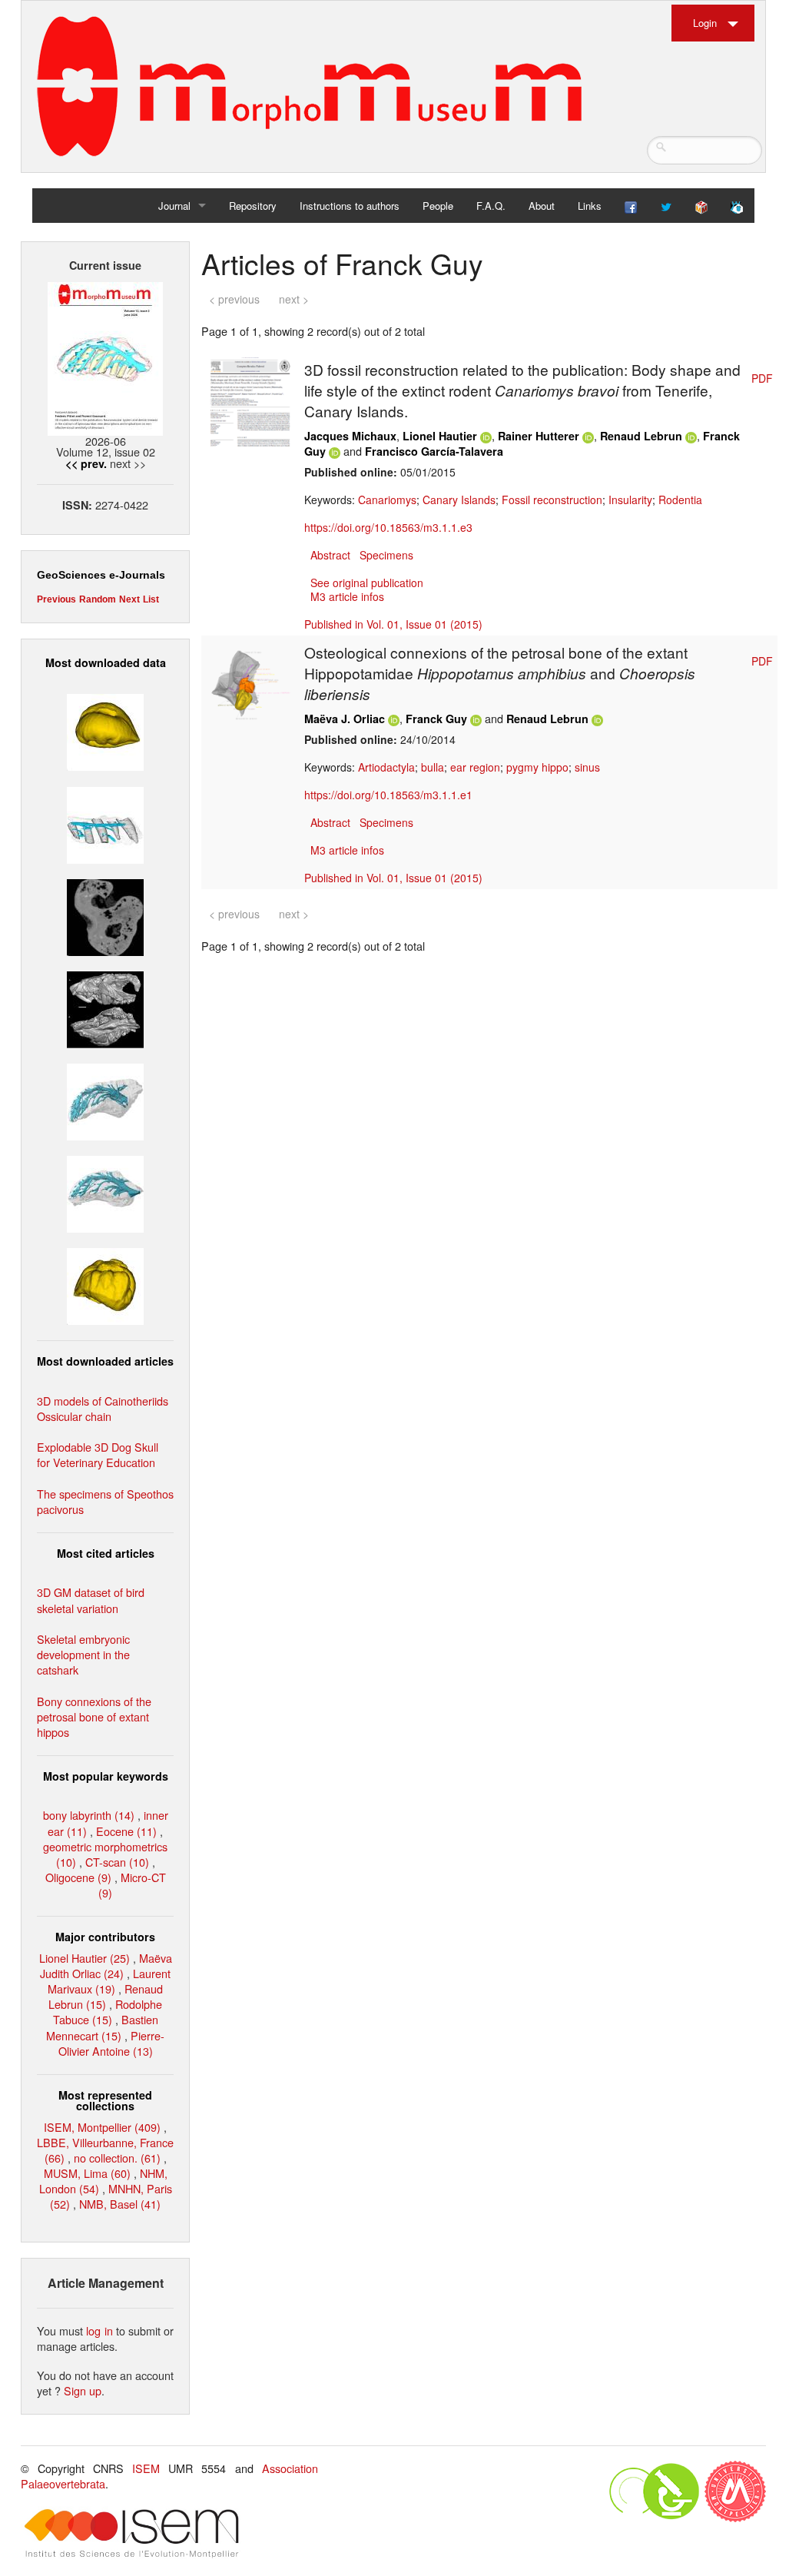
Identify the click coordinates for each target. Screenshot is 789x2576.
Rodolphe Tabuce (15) (108, 2012)
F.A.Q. (491, 206)
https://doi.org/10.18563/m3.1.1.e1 (388, 795)
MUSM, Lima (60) (87, 2173)
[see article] (250, 400)
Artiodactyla (386, 767)
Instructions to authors (350, 206)
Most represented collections (105, 2100)
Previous (56, 599)
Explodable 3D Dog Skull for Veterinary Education (98, 1454)
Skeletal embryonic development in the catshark (83, 1654)
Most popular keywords (106, 1776)
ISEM (146, 2468)
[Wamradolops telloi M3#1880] (105, 1008)
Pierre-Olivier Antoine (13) (112, 2043)
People (438, 206)
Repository (253, 206)
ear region (475, 767)
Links (590, 206)
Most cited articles (106, 1553)
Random (98, 599)
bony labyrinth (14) (89, 1815)
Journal (174, 206)
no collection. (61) (117, 2158)
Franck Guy (436, 719)
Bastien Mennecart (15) (102, 2027)
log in (99, 2330)
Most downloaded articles (105, 1361)
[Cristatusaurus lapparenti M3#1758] (105, 823)
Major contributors (105, 1937)
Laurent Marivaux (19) (109, 1981)
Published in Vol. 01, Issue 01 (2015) (393, 624)
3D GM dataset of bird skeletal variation (91, 1600)
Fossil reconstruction (552, 500)
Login (705, 23)
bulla (433, 767)
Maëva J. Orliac (345, 719)
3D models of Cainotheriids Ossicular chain (103, 1408)
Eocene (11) (126, 1831)
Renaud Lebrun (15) (106, 1996)
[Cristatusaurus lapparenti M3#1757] (105, 1192)
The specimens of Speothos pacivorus (105, 1501)
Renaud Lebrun (641, 436)
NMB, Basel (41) (120, 2204)
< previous (234, 299)
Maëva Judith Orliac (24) (106, 1965)
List (151, 599)
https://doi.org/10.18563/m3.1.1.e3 (388, 527)
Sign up (83, 2390)
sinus (587, 767)
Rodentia (680, 500)
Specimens (386, 555)
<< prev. (86, 463)
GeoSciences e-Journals (101, 575)
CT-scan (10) (117, 1862)
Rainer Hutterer (539, 436)
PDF (762, 378)
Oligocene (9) (78, 1877)
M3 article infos (347, 596)
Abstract (330, 555)
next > (294, 299)
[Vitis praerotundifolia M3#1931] (105, 915)
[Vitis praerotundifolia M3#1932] (105, 730)
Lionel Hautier (440, 436)
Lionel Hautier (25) (85, 1958)
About (542, 206)
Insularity (630, 500)
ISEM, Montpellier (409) (102, 2127)
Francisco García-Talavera (434, 451)
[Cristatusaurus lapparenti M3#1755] (105, 1100)
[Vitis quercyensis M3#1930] (105, 1285)
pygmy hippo (537, 767)
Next (129, 599)
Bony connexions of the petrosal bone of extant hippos (94, 1716)
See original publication (367, 583)
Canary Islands (459, 500)
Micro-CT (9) (132, 1885)
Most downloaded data (106, 662)
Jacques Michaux (350, 436)
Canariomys (387, 500)
